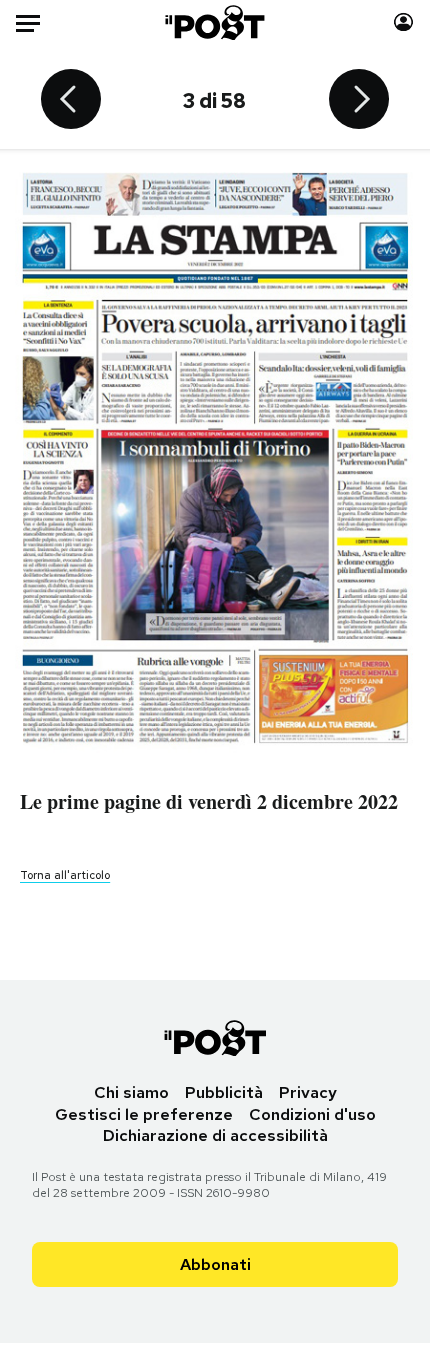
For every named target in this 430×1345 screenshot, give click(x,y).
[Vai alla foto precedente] (71, 101)
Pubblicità (224, 1092)
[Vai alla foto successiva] (359, 101)
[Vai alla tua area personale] (403, 22)
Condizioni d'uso (312, 1114)
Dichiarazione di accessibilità (215, 1135)
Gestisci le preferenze (144, 1114)
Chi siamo (131, 1092)
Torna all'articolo (65, 875)
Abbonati (215, 1264)
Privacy (308, 1092)
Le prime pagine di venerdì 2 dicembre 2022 (209, 801)
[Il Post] (215, 22)
